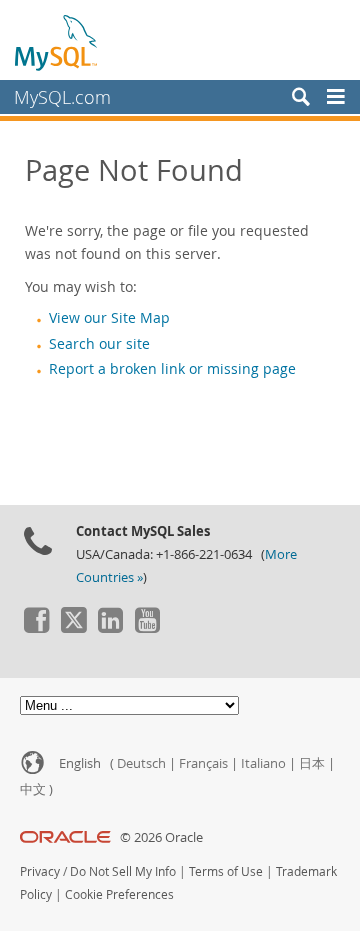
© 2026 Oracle (161, 837)
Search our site (99, 344)
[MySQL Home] (57, 42)
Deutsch (141, 763)
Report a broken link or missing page (172, 369)
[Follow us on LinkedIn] (110, 628)
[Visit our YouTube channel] (147, 628)
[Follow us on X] (73, 628)
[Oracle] (65, 837)
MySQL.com (62, 97)
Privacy (40, 871)
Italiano (263, 763)
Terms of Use (226, 871)
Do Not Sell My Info (123, 871)
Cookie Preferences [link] (119, 894)
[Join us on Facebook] (36, 628)
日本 (312, 763)
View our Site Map (109, 318)
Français (203, 763)
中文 (33, 789)
